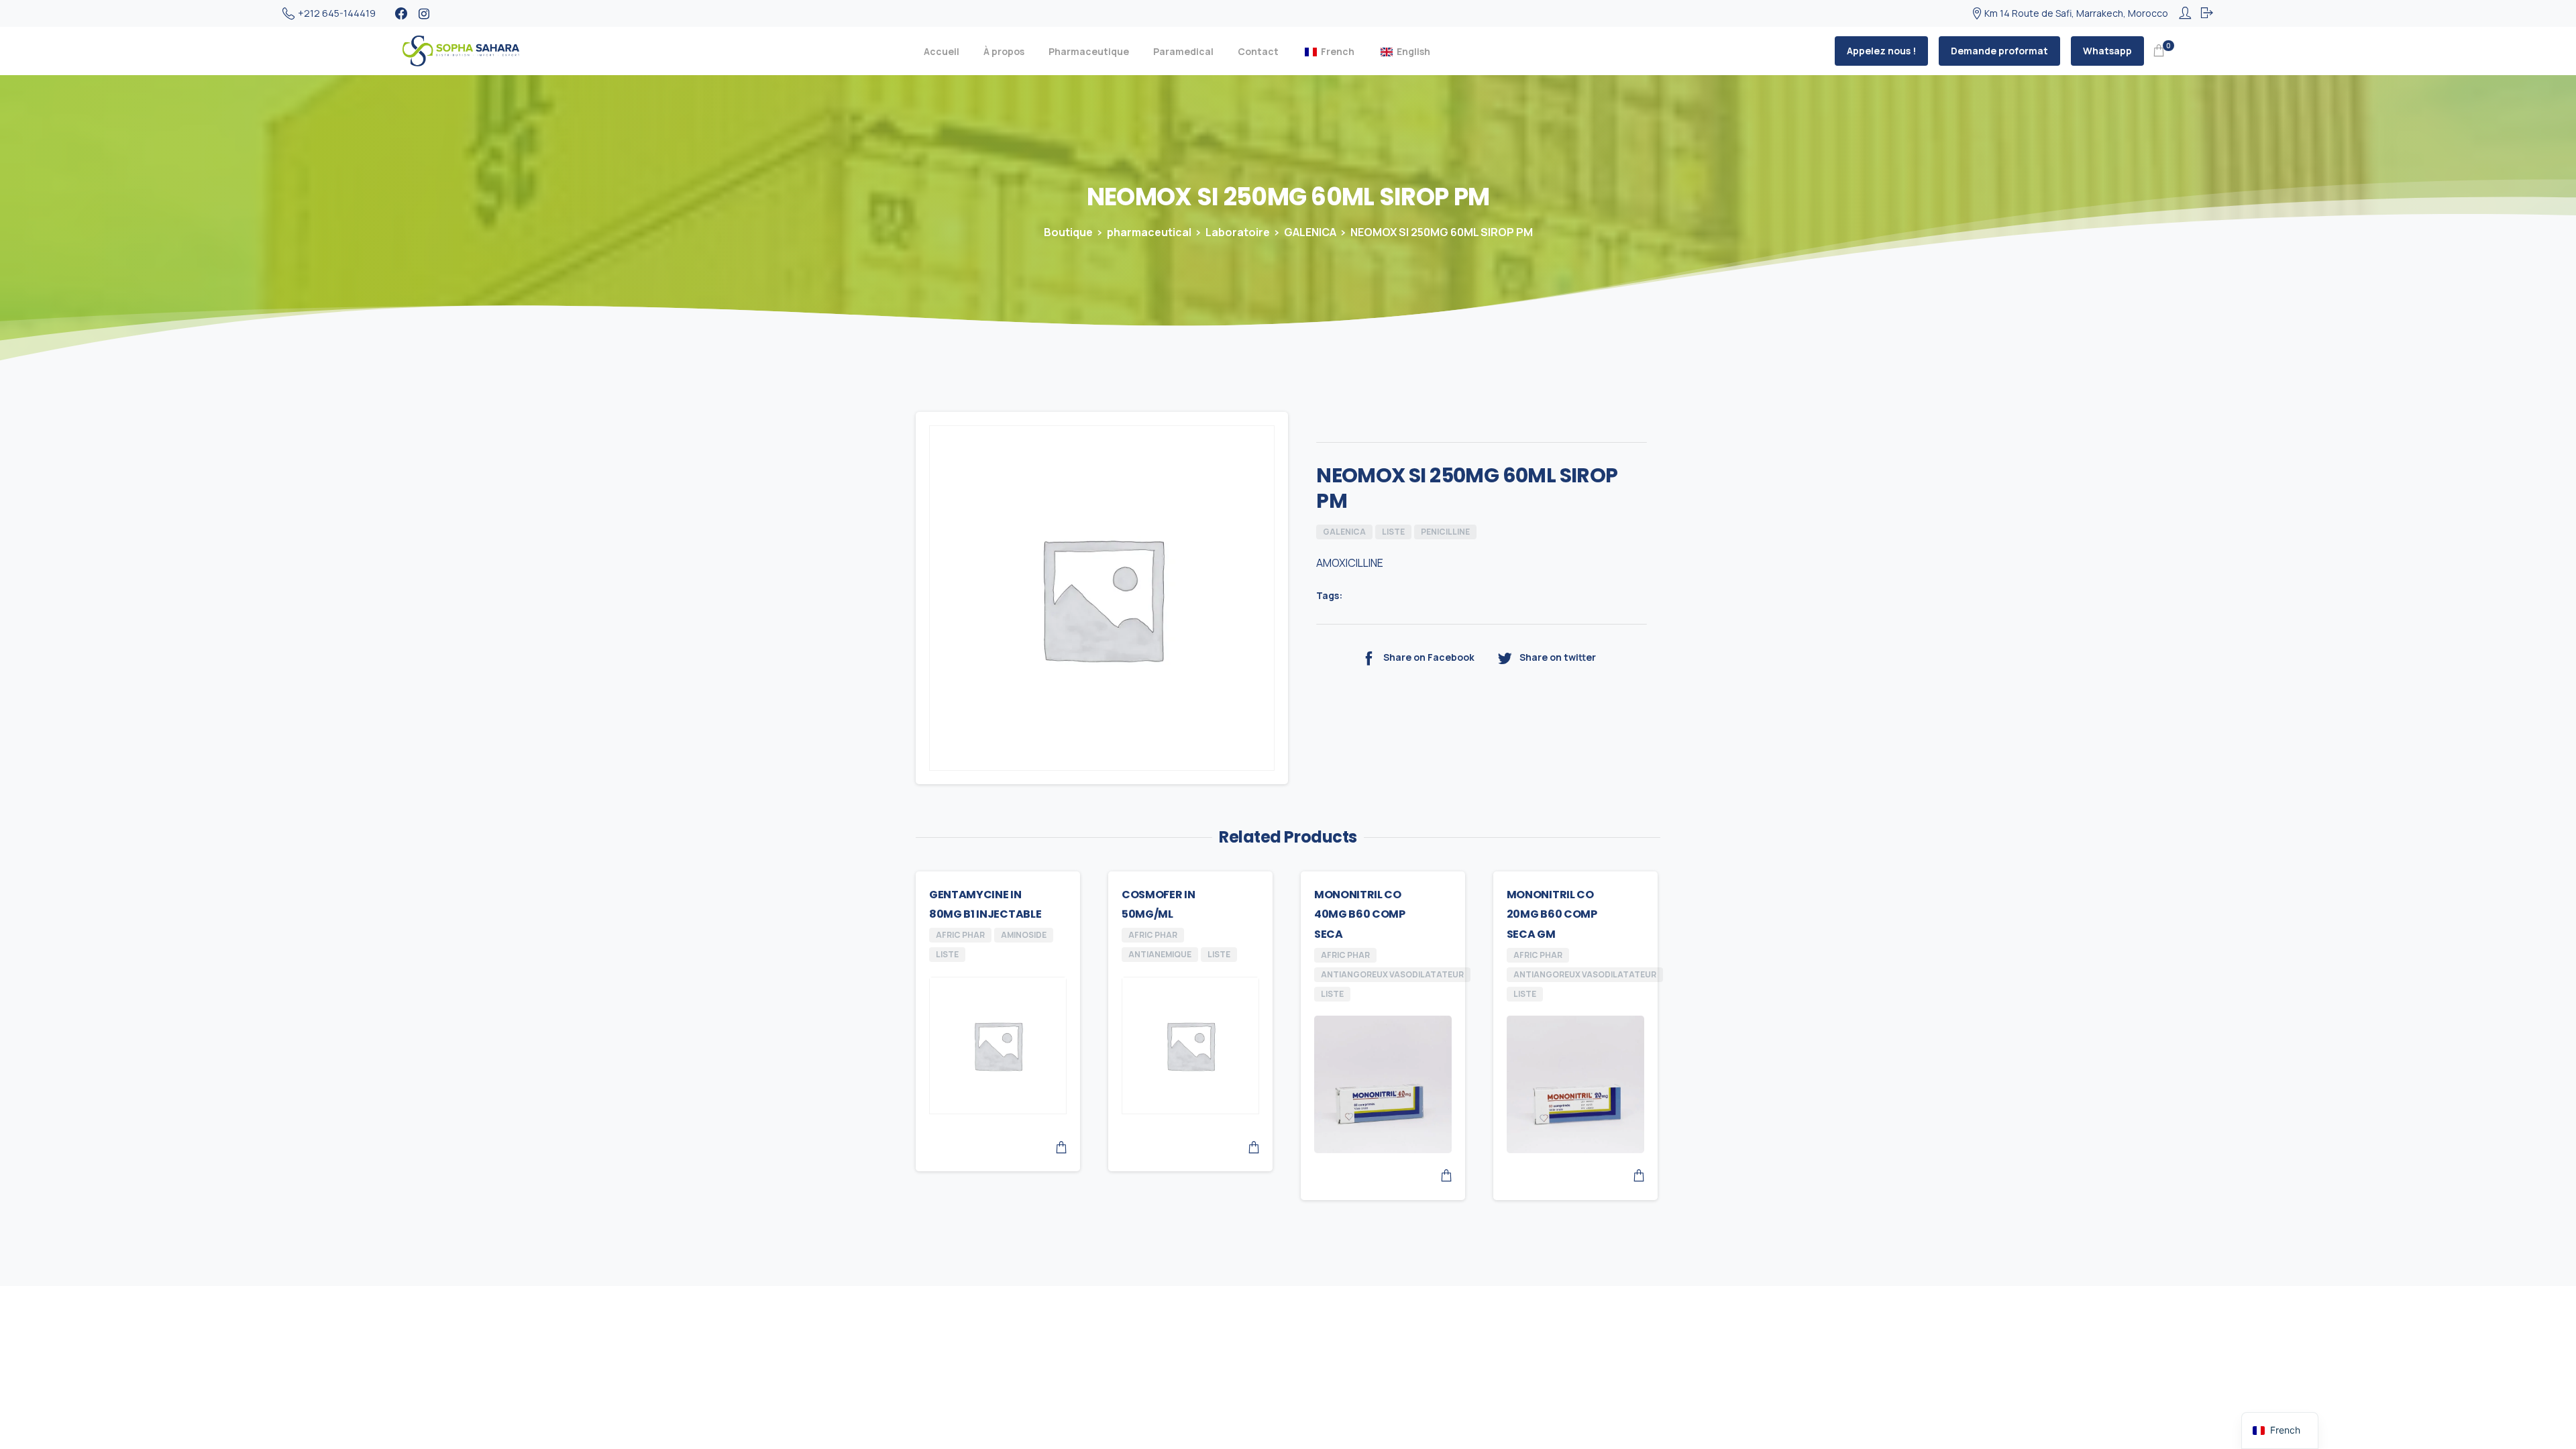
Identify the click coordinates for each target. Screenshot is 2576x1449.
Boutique (1068, 232)
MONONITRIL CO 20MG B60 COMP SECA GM (1552, 915)
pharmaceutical (1149, 232)
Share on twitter (1558, 658)
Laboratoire (1238, 232)
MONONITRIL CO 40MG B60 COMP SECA (1360, 915)
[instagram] (424, 13)
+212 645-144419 (337, 13)
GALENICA (1310, 232)
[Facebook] (401, 13)
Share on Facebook (1429, 658)
